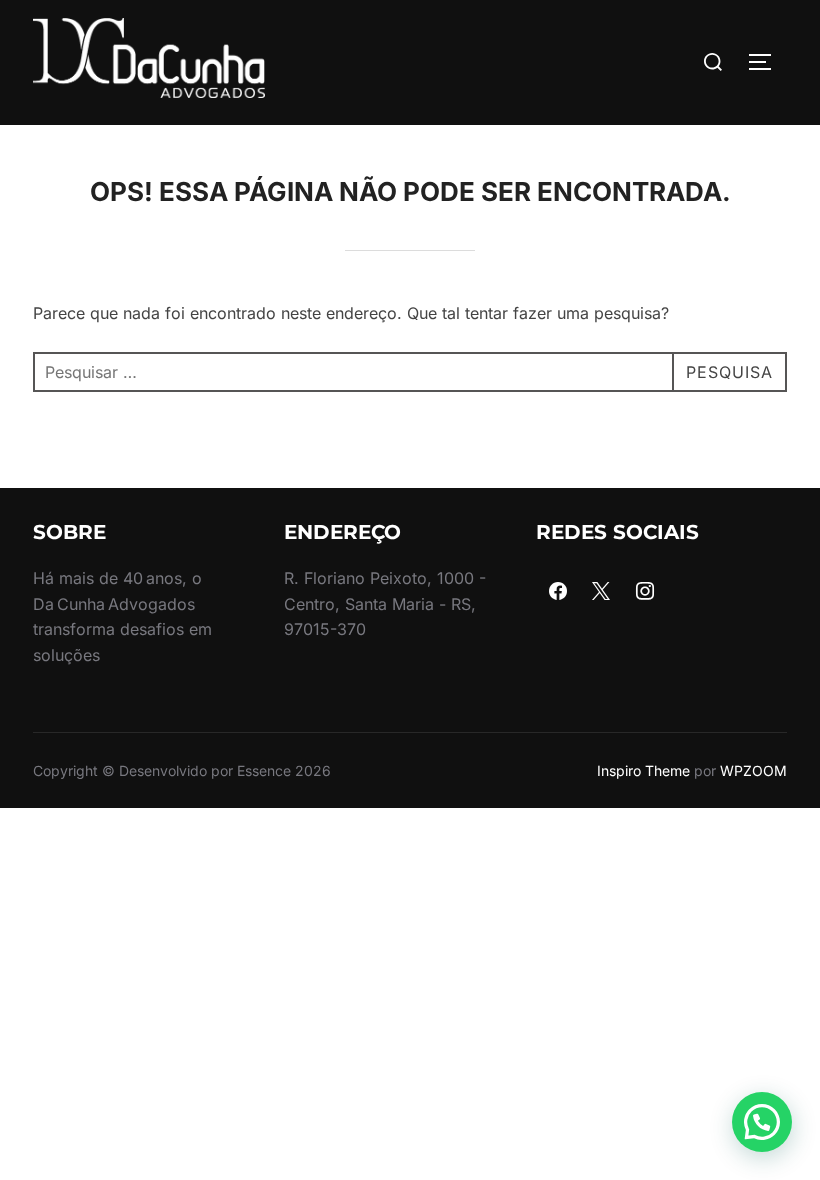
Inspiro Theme (643, 770)
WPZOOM (753, 770)
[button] (762, 1122)
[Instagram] (645, 592)
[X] (601, 592)
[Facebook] (558, 592)
